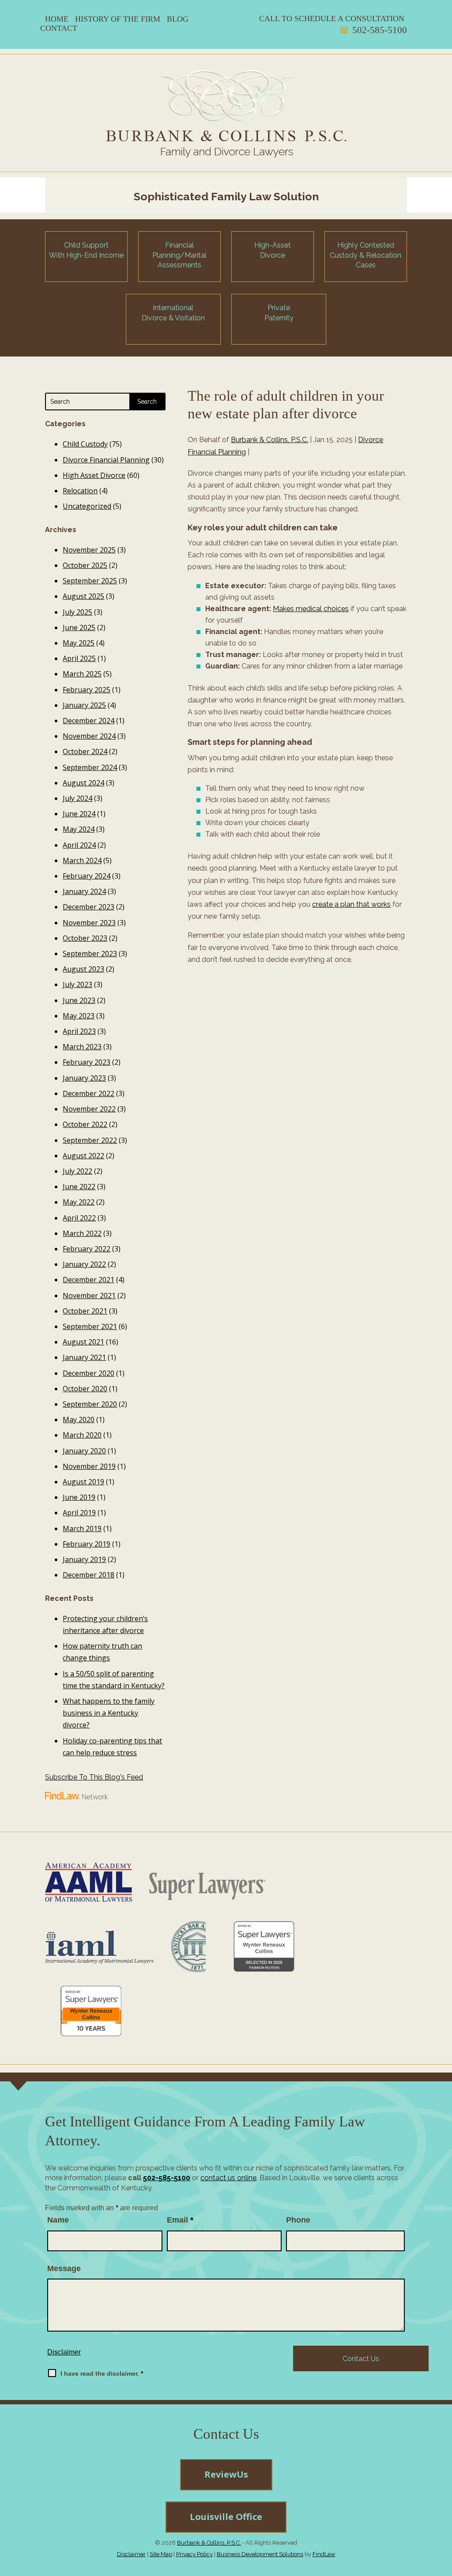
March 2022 (82, 1233)
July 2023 (77, 984)
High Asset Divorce (94, 475)
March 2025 (82, 674)
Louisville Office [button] (226, 2517)
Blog (178, 19)
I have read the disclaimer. (102, 2373)
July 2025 (77, 612)
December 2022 (89, 1093)
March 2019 (82, 1528)
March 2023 (82, 1047)
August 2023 (83, 969)
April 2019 (79, 1513)
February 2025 (87, 690)
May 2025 (79, 643)
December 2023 (89, 907)
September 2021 (90, 1326)
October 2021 (85, 1311)
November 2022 (89, 1109)
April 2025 (79, 658)
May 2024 (79, 829)
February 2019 (87, 1544)
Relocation (80, 491)
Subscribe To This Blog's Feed (94, 1777)
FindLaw (324, 2554)
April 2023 (79, 1031)
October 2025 (85, 565)
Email (180, 2220)
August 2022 (83, 1156)
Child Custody (85, 444)
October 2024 (85, 751)
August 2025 (83, 596)
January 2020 (84, 1451)
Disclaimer (64, 2352)
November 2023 (89, 923)
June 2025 (79, 627)
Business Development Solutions (260, 2554)
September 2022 (90, 1140)
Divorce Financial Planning (106, 460)
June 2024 (79, 814)
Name (58, 2220)
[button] (442, 2512)
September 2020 (90, 1404)
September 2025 (90, 581)
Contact (59, 28)
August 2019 (83, 1482)
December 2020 (89, 1373)
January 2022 (84, 1264)
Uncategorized (87, 506)
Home (57, 19)
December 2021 (89, 1280)
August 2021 (83, 1342)
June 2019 (79, 1497)
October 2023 (85, 938)
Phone (298, 2220)
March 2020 (82, 1435)
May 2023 (79, 1016)
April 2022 (79, 1218)
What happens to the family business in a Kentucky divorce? (109, 1713)
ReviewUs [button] (226, 2474)
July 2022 (77, 1171)
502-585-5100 (380, 30)
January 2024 (84, 891)
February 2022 (87, 1249)
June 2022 (79, 1187)
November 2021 (89, 1296)
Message (64, 2268)
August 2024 (83, 783)
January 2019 (84, 1559)
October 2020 (85, 1389)
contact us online (228, 2178)
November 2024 (89, 736)
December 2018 (89, 1575)
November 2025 (89, 550)
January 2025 (84, 705)
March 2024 (82, 860)
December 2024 (89, 721)
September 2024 (90, 767)
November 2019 (89, 1466)
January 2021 (84, 1357)
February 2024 (87, 876)
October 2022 (85, 1124)
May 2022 (79, 1202)
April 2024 (79, 845)
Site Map (161, 2554)
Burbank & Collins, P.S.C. (269, 440)
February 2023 (87, 1062)
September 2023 (90, 954)
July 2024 (77, 798)
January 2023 (84, 1078)
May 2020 (79, 1419)
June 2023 (79, 1000)
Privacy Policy (194, 2554)
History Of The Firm (118, 19)
